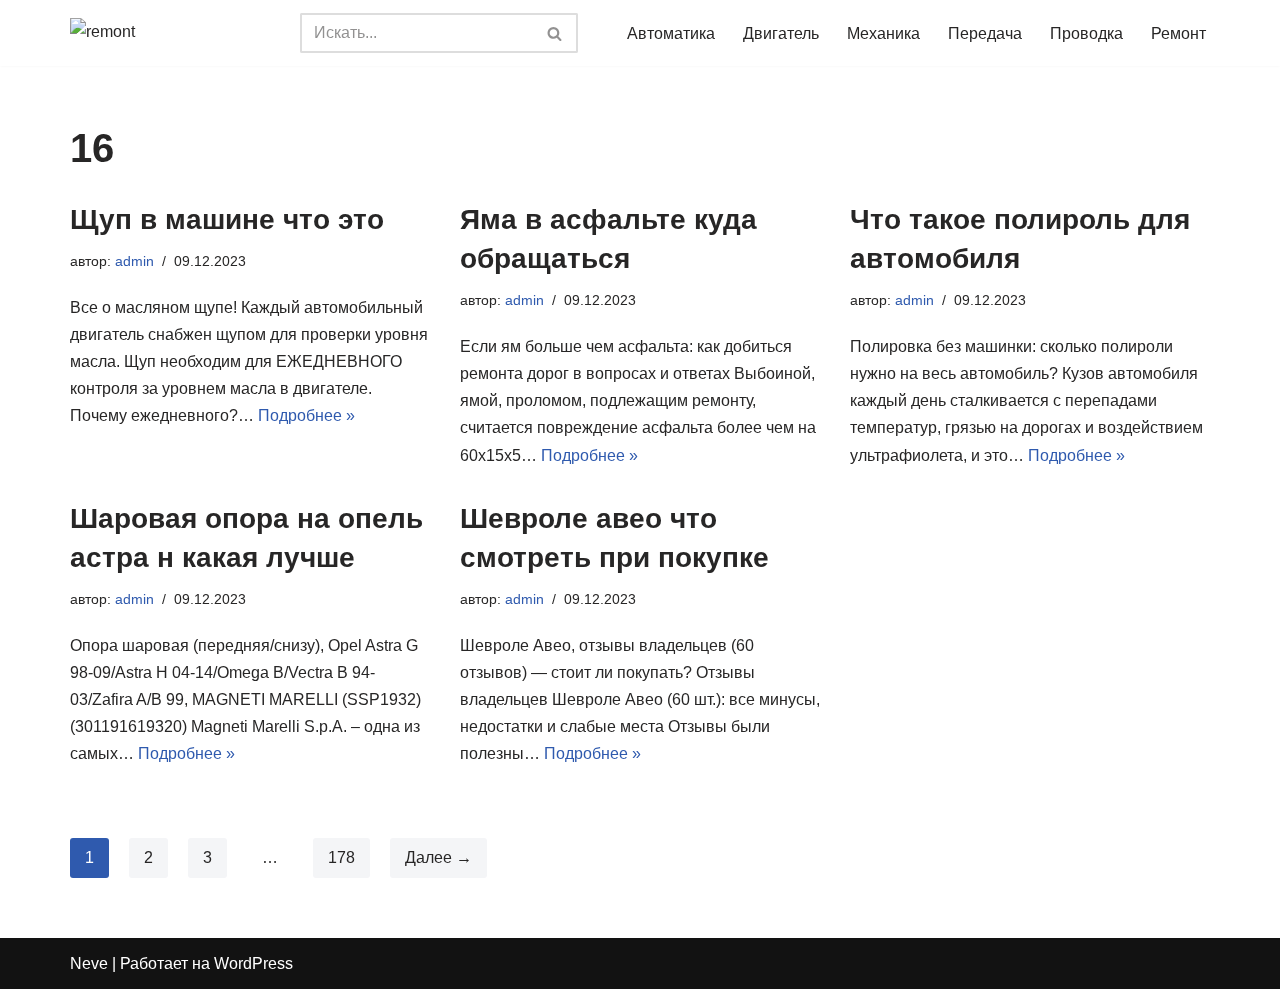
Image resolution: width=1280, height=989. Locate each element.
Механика (883, 33)
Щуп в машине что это (227, 219)
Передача (985, 33)
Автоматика (671, 33)
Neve (89, 963)
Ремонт (1178, 33)
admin (134, 261)
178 (341, 857)
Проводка (1086, 33)
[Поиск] (555, 33)
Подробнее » (306, 415)
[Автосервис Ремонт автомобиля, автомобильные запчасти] (170, 33)
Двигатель (781, 33)
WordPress (253, 963)
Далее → (438, 857)
